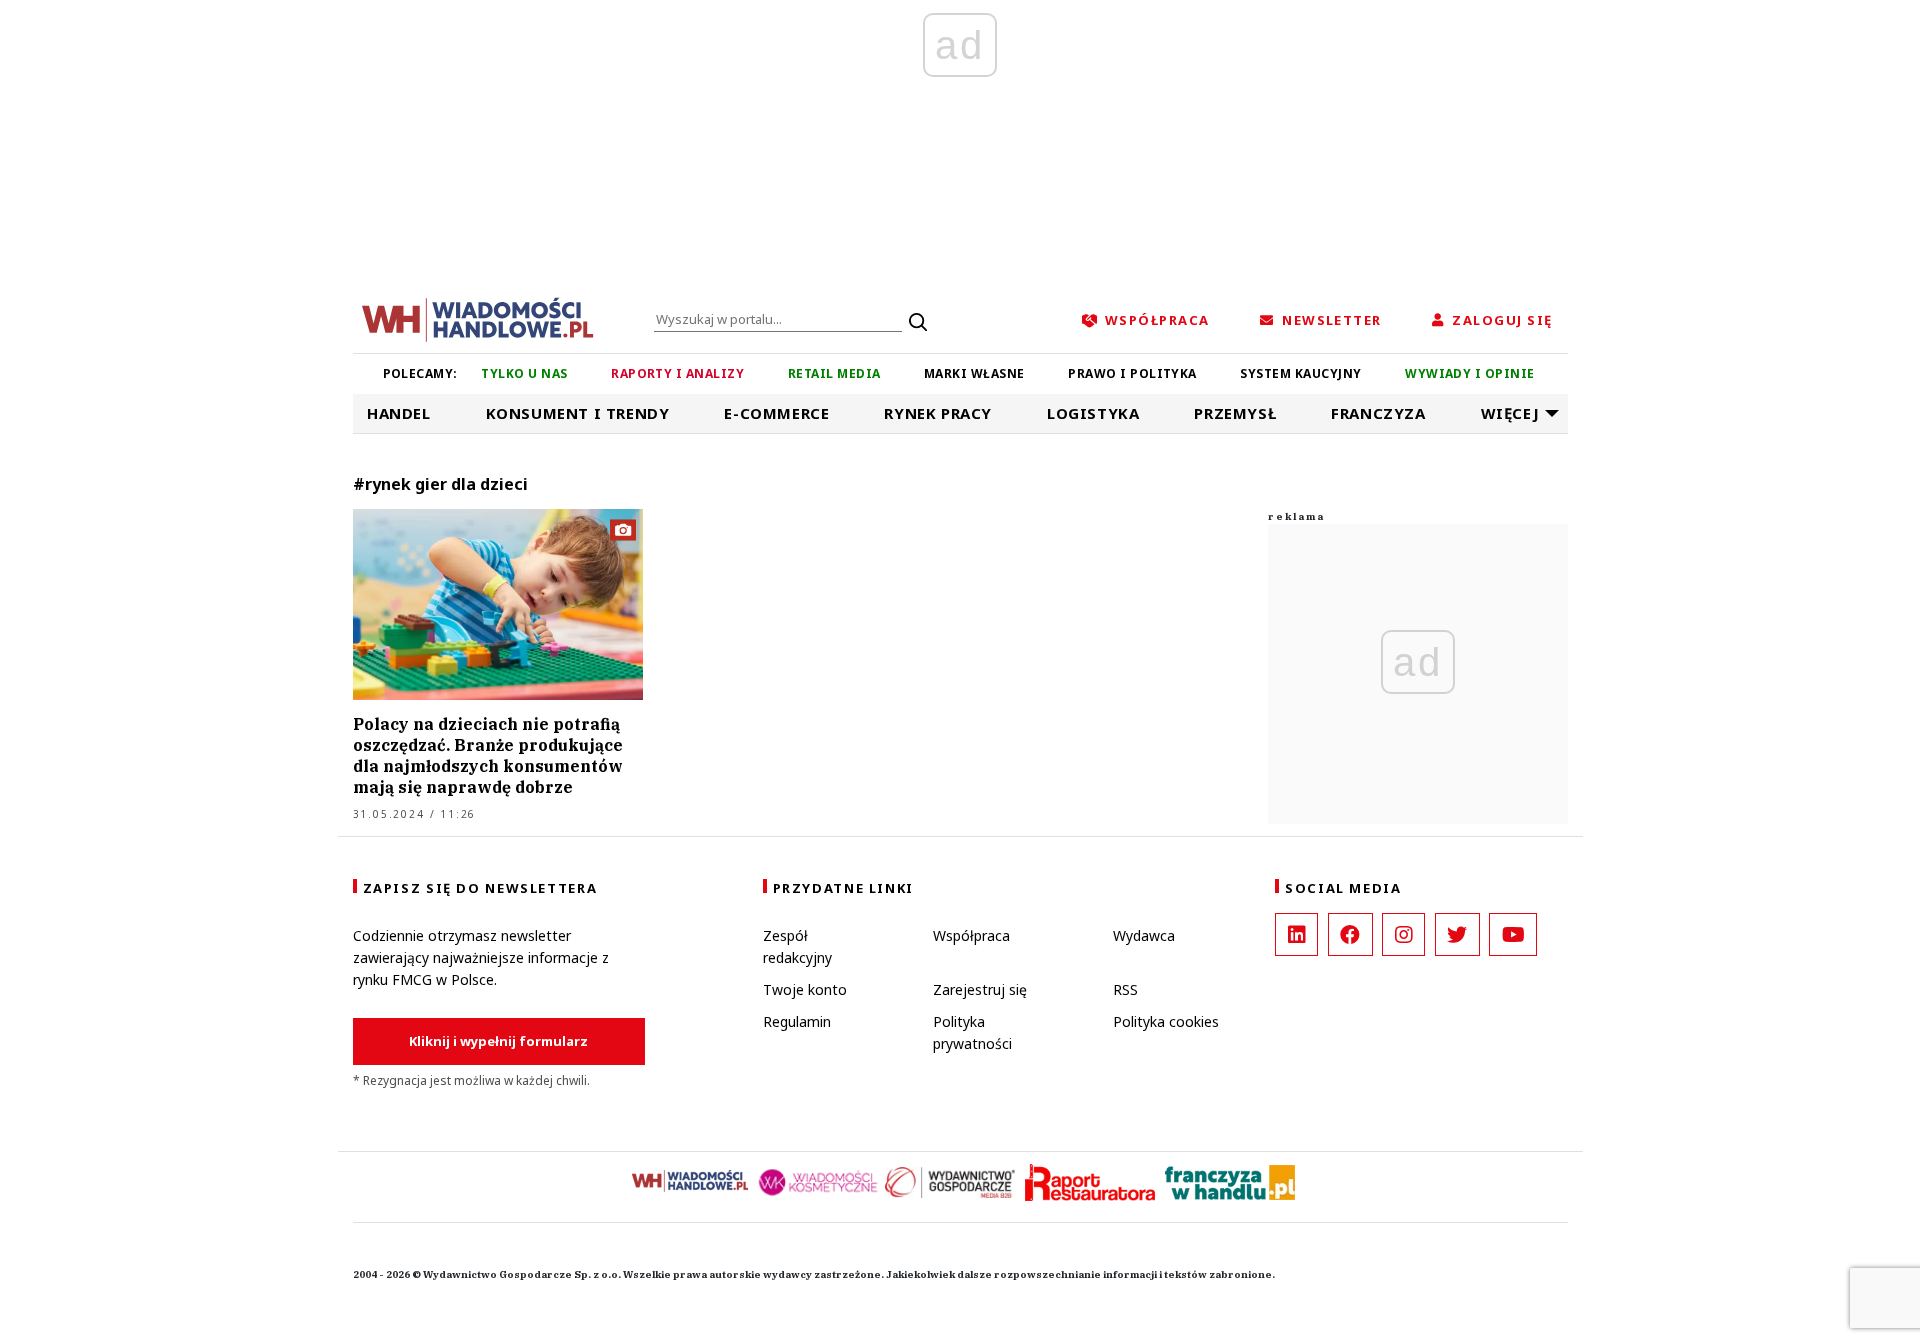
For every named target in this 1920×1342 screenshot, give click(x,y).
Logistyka (1093, 413)
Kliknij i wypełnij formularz (498, 1041)
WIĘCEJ (1510, 413)
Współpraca (971, 935)
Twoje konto (805, 989)
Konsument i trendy (578, 413)
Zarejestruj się (980, 989)
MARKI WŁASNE (974, 373)
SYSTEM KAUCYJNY (1300, 373)
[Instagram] (1403, 934)
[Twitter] (1457, 934)
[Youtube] (1513, 934)
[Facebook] (1350, 934)
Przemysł (1235, 413)
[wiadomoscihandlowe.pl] (478, 318)
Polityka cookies (1166, 1021)
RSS (1125, 989)
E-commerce (776, 413)
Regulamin (797, 1021)
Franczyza (1378, 413)
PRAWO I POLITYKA (1132, 373)
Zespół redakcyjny (797, 946)
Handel (399, 413)
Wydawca (1144, 935)
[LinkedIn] (1296, 934)
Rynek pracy (938, 413)
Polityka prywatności (972, 1032)
